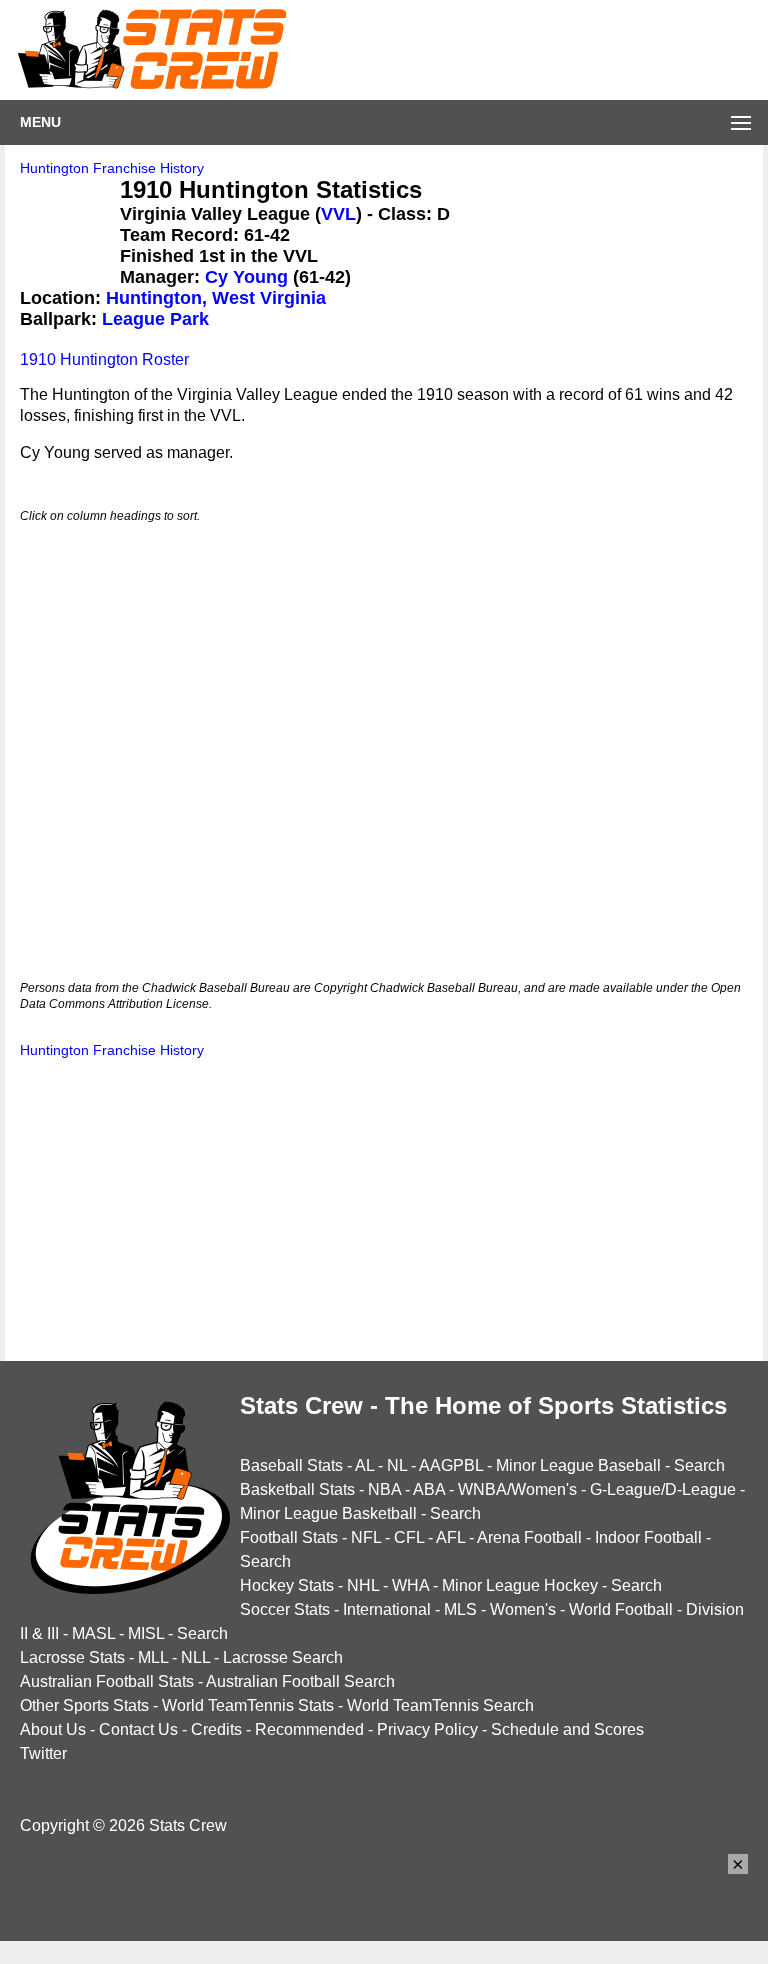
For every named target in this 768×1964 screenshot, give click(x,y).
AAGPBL (451, 1465)
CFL (409, 1537)
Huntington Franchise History (112, 168)
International (387, 1609)
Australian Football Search (300, 1681)
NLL (195, 1657)
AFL (450, 1537)
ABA (429, 1489)
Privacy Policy (427, 1729)
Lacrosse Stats (72, 1657)
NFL (366, 1537)
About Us (53, 1729)
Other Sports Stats (84, 1705)
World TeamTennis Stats (248, 1705)
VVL (338, 214)
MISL (146, 1633)
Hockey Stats (287, 1585)
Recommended (309, 1729)
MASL (93, 1633)
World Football (621, 1609)
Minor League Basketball (328, 1513)
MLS (460, 1609)
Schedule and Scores (567, 1729)
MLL (153, 1657)
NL (397, 1465)
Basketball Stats (297, 1489)
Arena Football (529, 1537)
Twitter (43, 1753)
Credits (216, 1729)
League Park (155, 319)
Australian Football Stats (107, 1681)
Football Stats (289, 1537)
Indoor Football (648, 1537)
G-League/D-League (663, 1489)
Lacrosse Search (283, 1657)
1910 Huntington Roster (104, 359)
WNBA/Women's (517, 1489)
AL (364, 1465)
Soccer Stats (285, 1609)
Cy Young (246, 277)
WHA (410, 1585)
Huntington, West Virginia (216, 298)
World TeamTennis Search (440, 1705)
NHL (363, 1585)
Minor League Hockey (520, 1585)
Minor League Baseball (578, 1465)
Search (699, 1465)
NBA (384, 1489)
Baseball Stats (291, 1465)
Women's (523, 1609)
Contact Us (138, 1729)
